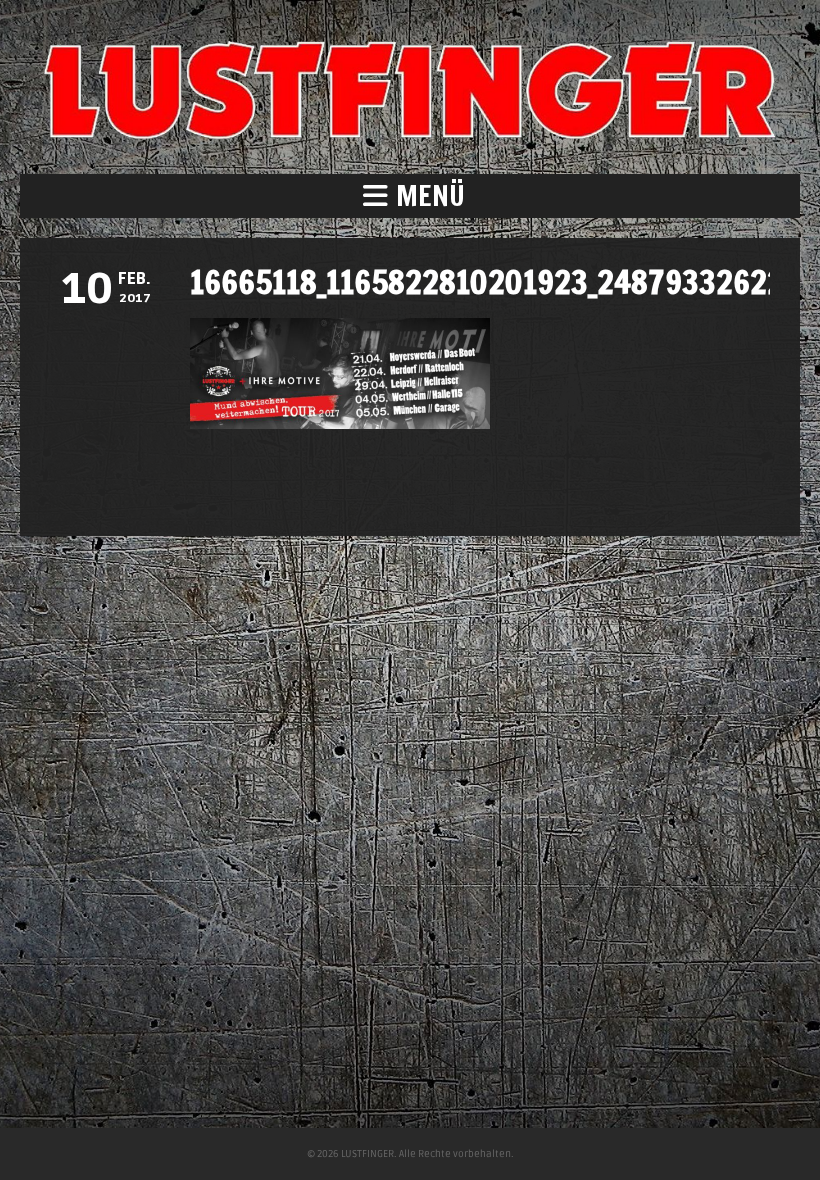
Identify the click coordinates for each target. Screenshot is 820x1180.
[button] (410, 196)
